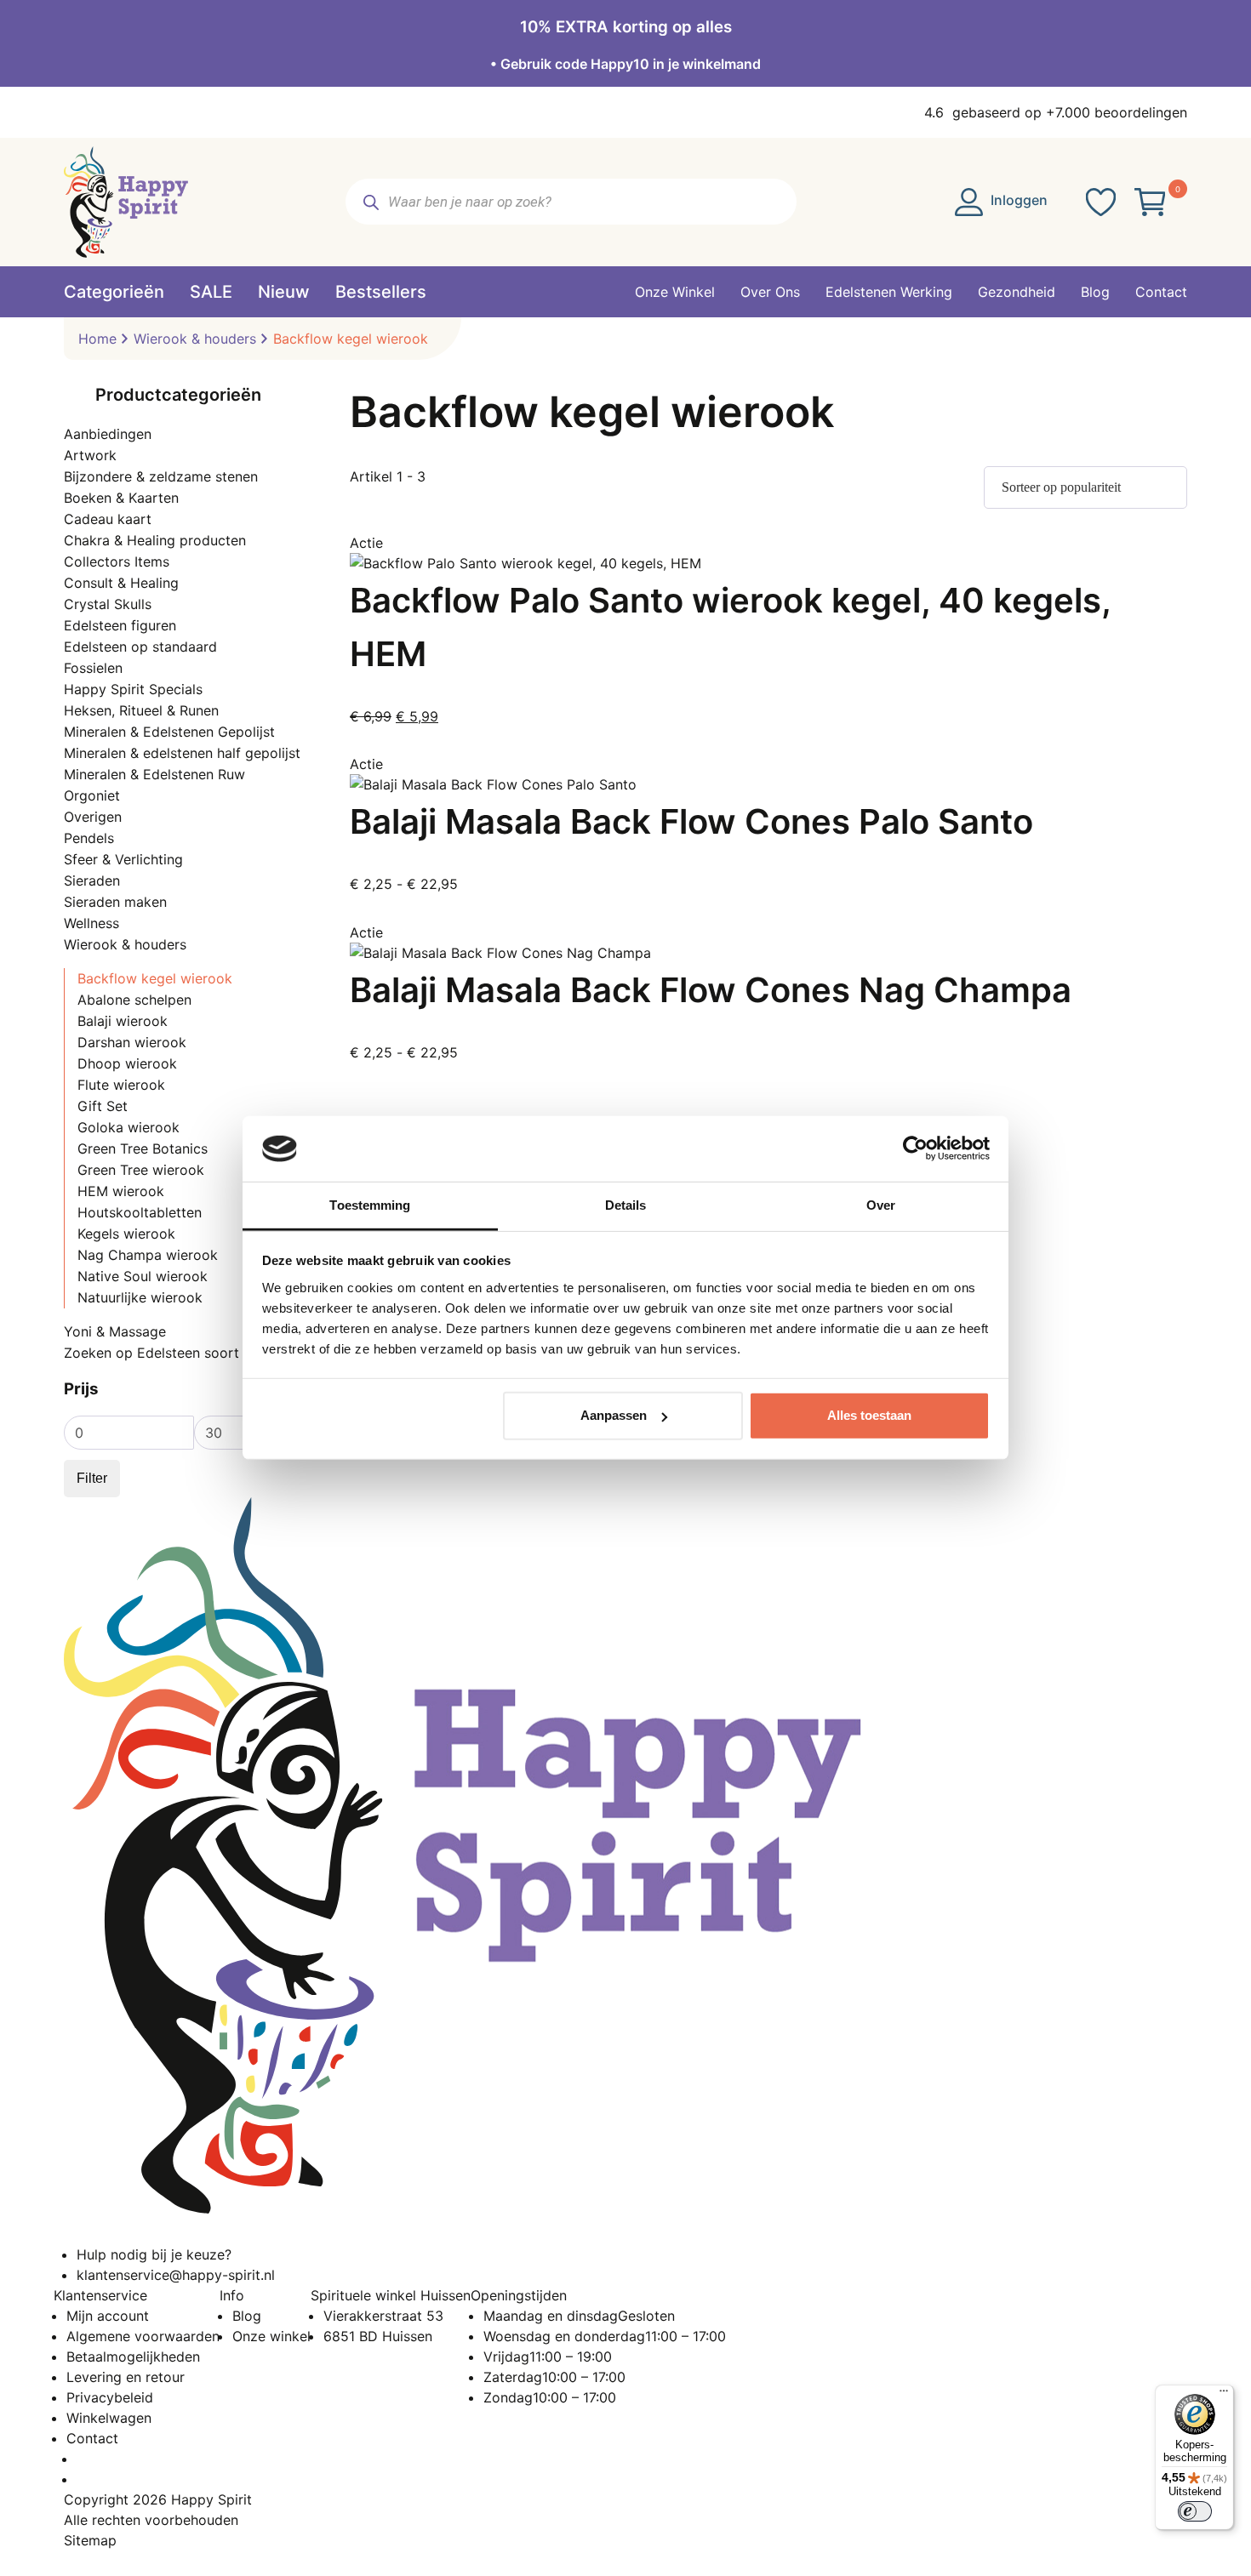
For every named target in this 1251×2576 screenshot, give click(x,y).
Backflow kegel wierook (155, 978)
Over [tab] (881, 1205)
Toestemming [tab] (370, 1205)
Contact (92, 2438)
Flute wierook (121, 1085)
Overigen (93, 817)
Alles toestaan (869, 1415)
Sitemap (90, 2540)
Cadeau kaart (108, 519)
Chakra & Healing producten (155, 540)
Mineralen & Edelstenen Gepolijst (169, 732)
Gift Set (103, 1106)
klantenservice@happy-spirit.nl (176, 2275)
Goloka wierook (129, 1127)
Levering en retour (126, 2377)
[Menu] (1224, 2395)
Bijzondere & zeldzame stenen (161, 476)
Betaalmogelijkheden (133, 2357)
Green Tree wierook (141, 1170)
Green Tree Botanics (143, 1148)
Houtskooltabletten (140, 1212)
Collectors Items (117, 561)
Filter (92, 1478)
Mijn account (108, 2316)
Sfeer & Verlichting (123, 859)
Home (97, 339)
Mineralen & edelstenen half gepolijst (182, 753)
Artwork (90, 455)
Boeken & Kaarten (121, 498)
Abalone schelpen (134, 1000)
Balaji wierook (123, 1021)
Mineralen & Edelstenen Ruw (154, 774)
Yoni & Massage (115, 1331)
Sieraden (92, 881)
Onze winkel (271, 2336)
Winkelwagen (109, 2418)
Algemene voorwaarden (143, 2336)
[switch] (1195, 2511)
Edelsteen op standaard (140, 647)
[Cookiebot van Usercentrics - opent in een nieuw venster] (915, 1148)
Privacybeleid (110, 2397)
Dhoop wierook (127, 1063)
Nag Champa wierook (148, 1255)
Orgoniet (92, 795)
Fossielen (93, 668)
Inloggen (1017, 200)
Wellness (91, 923)
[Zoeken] (371, 202)
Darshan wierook (132, 1042)
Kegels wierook (126, 1234)
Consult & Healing (121, 583)
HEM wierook (121, 1191)
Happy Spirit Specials (133, 689)
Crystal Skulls (108, 604)
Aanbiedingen (108, 434)
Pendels (89, 838)
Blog (247, 2316)
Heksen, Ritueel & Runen (141, 710)
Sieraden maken (115, 902)
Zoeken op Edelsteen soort (151, 1353)
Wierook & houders (195, 339)
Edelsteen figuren (120, 625)
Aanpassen (614, 1415)
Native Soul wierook (143, 1276)
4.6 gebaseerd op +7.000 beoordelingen (1056, 112)
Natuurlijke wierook (140, 1297)
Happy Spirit (211, 2499)
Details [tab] (626, 1205)
